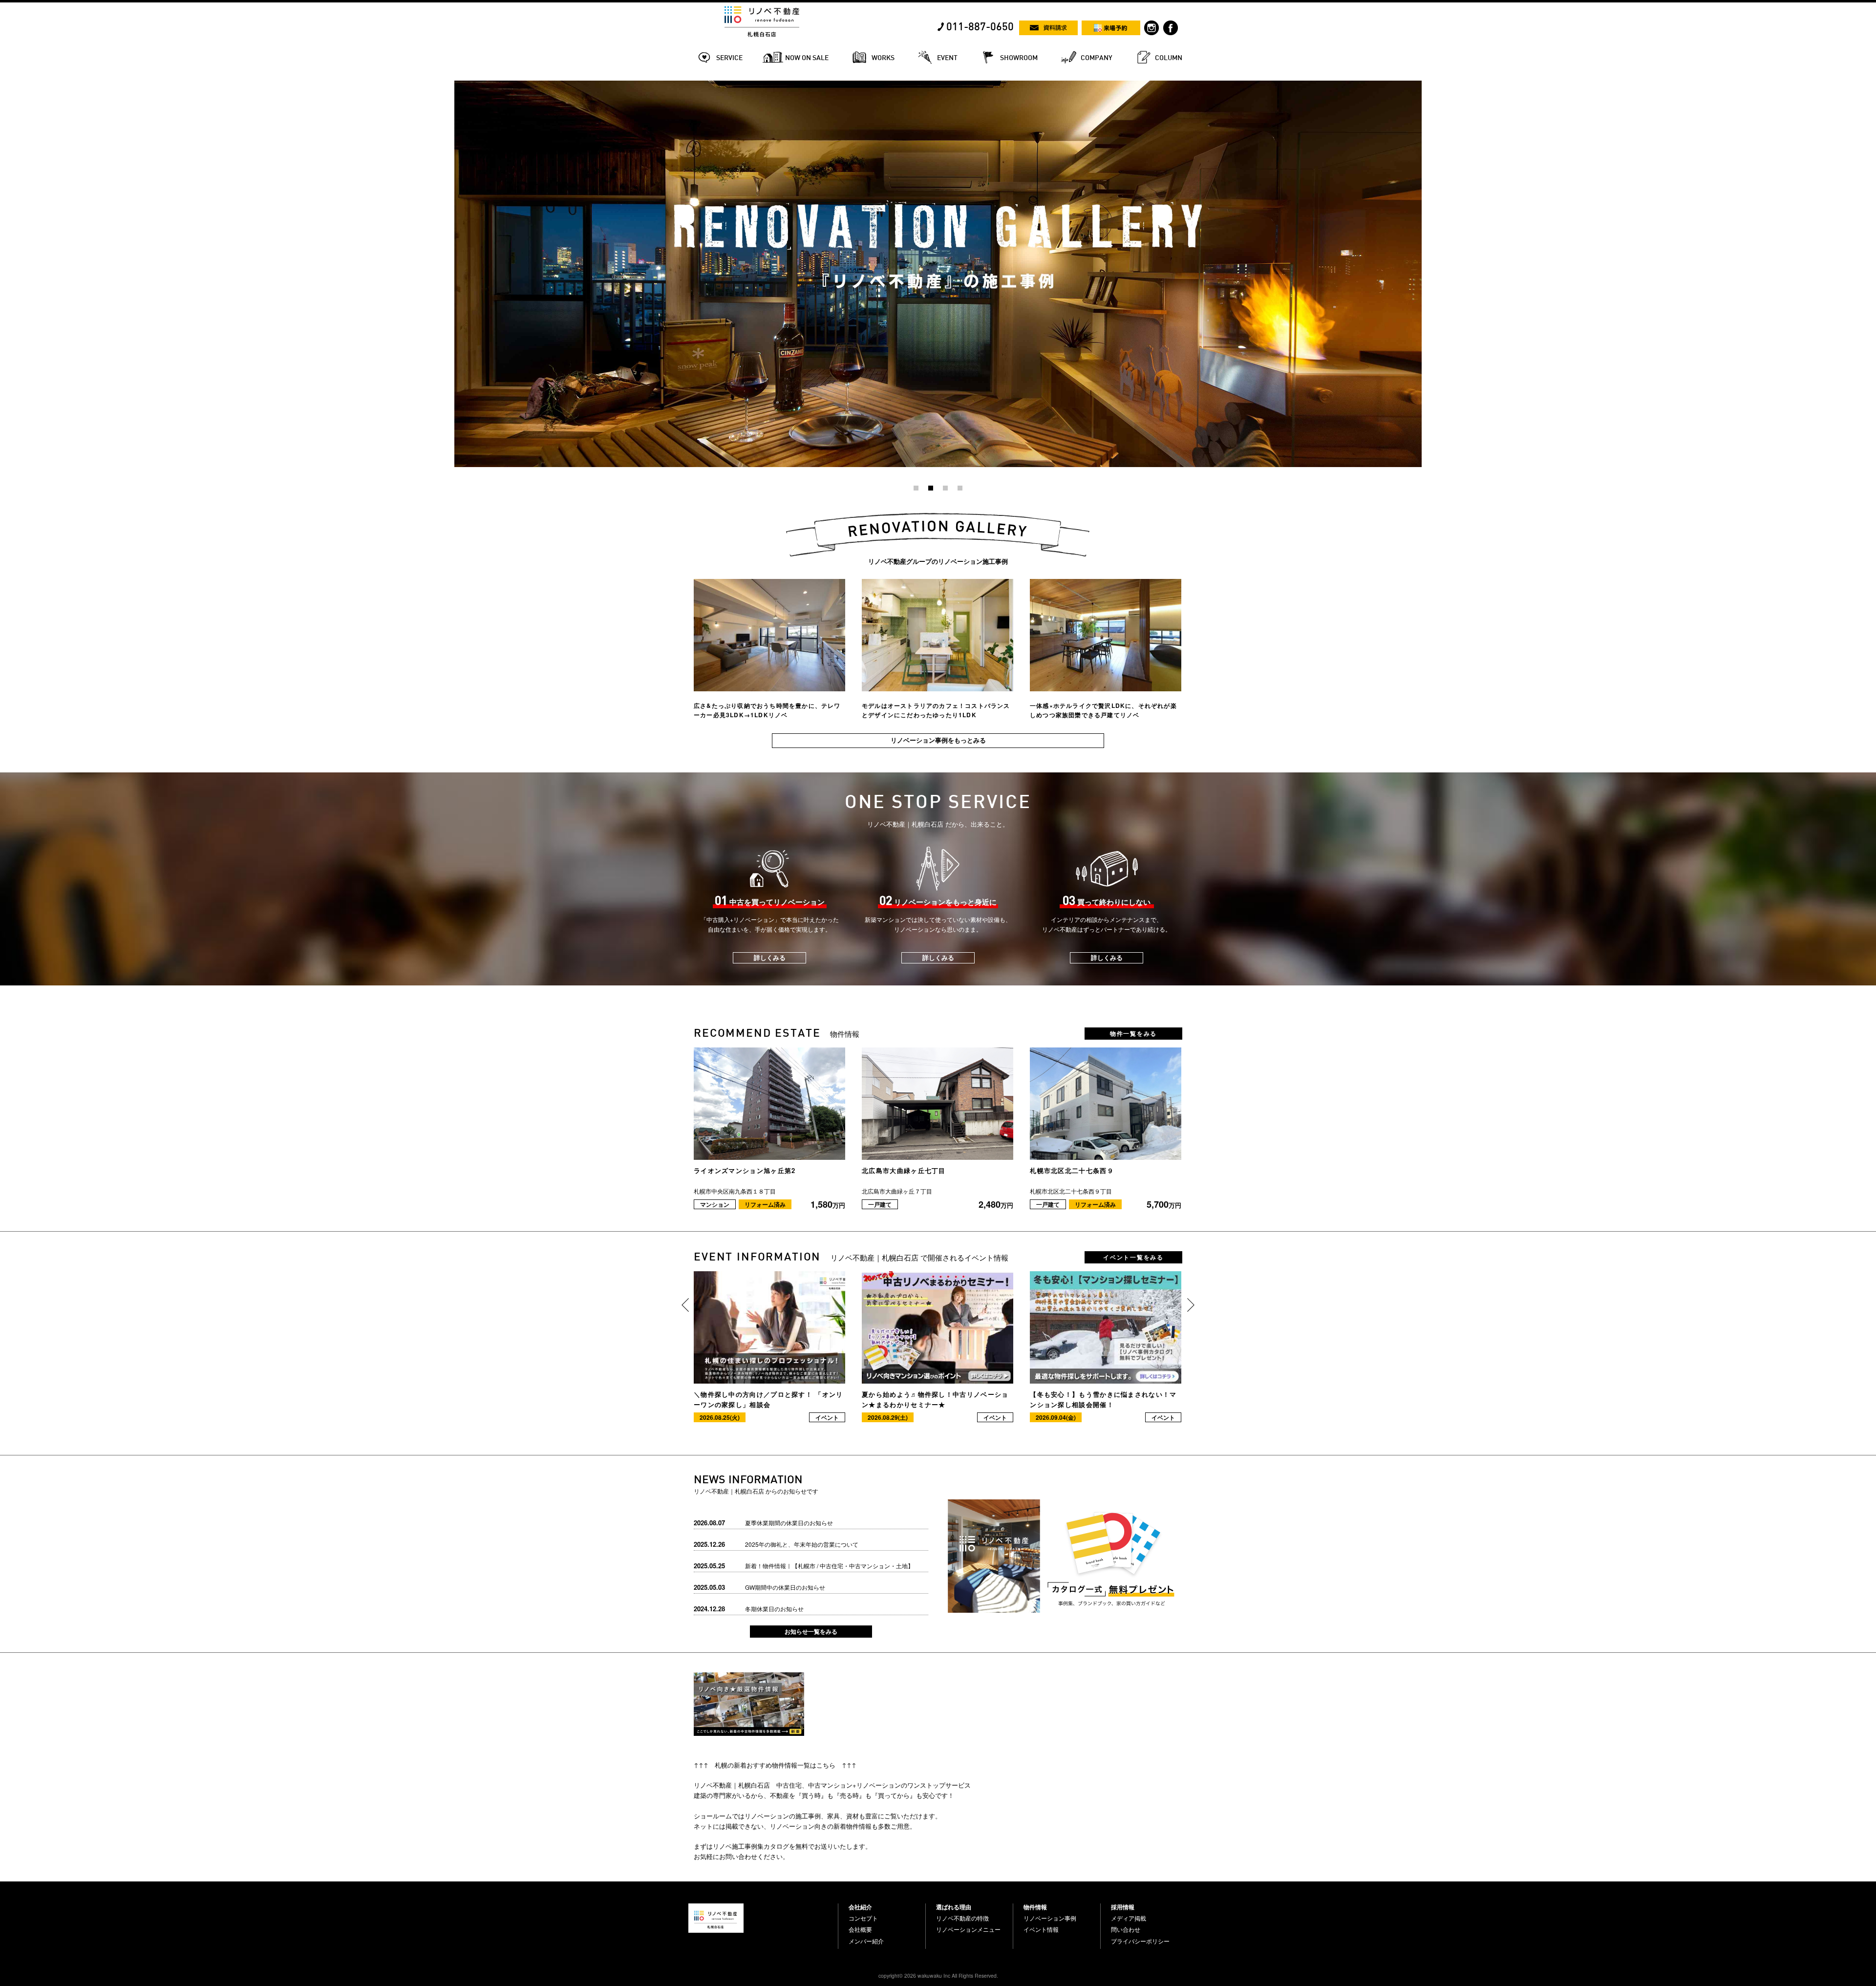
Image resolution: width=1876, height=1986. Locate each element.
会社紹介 (860, 1907)
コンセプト (863, 1918)
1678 (461, 85)
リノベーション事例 (1050, 1918)
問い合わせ (1126, 1929)
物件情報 (1035, 1907)
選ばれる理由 (954, 1907)
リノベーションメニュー (968, 1929)
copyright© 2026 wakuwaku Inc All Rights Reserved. (938, 1975)
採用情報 (1123, 1907)
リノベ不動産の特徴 (962, 1918)
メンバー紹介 (866, 1941)
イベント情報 (1041, 1929)
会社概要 (860, 1929)
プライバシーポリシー (1140, 1941)
